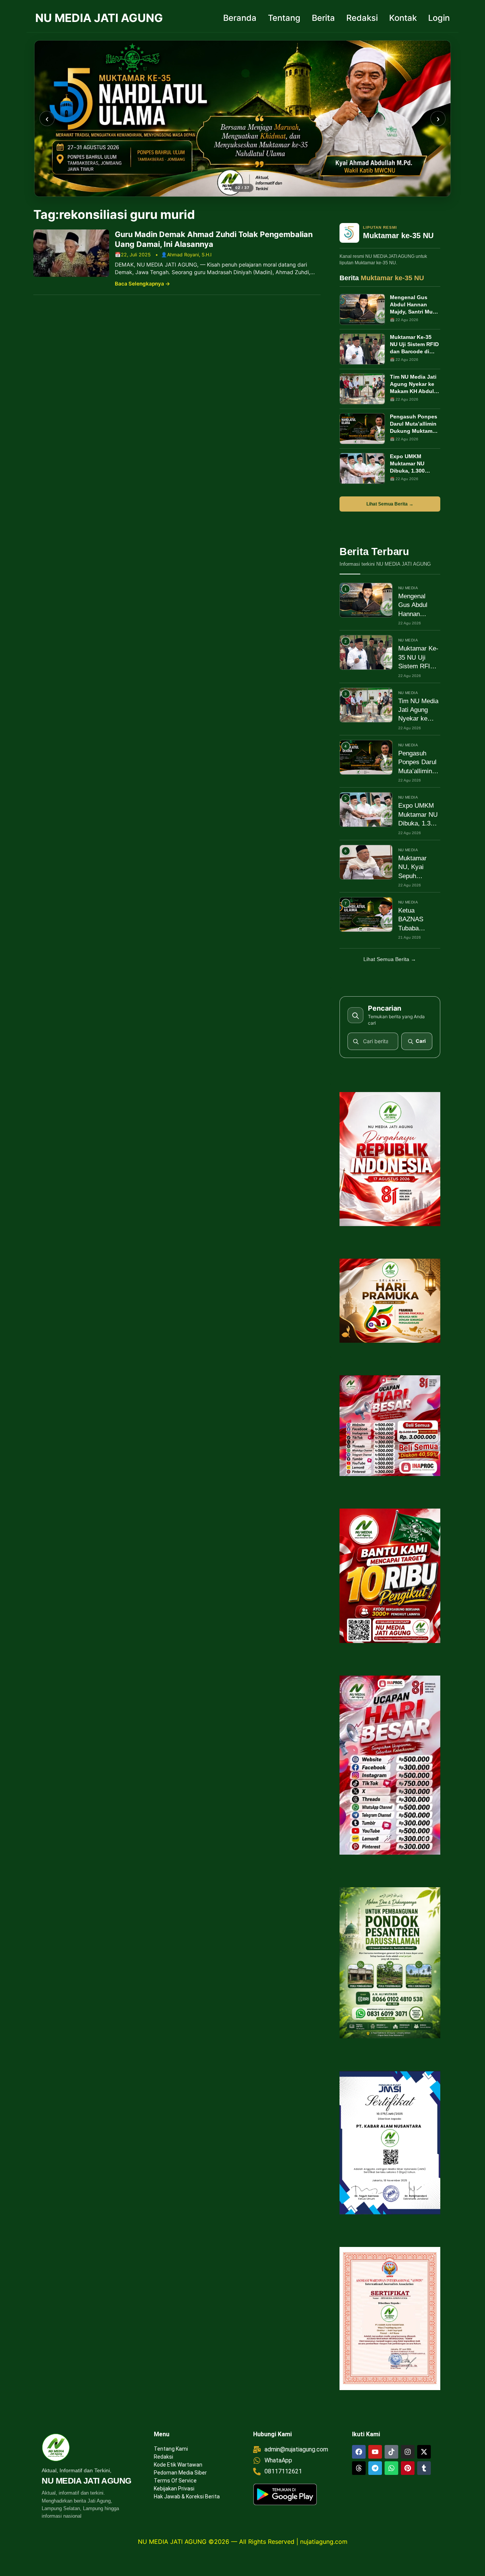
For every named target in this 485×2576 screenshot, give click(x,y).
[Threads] (359, 2468)
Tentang (284, 18)
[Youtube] (375, 2452)
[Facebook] (359, 2452)
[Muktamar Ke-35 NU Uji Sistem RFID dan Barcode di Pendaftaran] (362, 349)
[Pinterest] (408, 2468)
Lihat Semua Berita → (390, 504)
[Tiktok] (391, 2452)
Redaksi (362, 18)
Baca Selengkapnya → (142, 284)
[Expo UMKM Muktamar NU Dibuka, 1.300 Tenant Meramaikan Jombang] (362, 468)
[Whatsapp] (391, 2468)
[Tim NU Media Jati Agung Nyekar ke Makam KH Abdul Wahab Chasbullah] (362, 389)
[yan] (242, 119)
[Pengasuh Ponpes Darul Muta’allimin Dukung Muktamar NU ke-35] (362, 429)
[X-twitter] (424, 2452)
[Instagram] (408, 2452)
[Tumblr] (424, 2468)
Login (439, 18)
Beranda (240, 18)
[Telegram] (375, 2468)
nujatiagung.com (324, 2542)
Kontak (403, 18)
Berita (323, 18)
